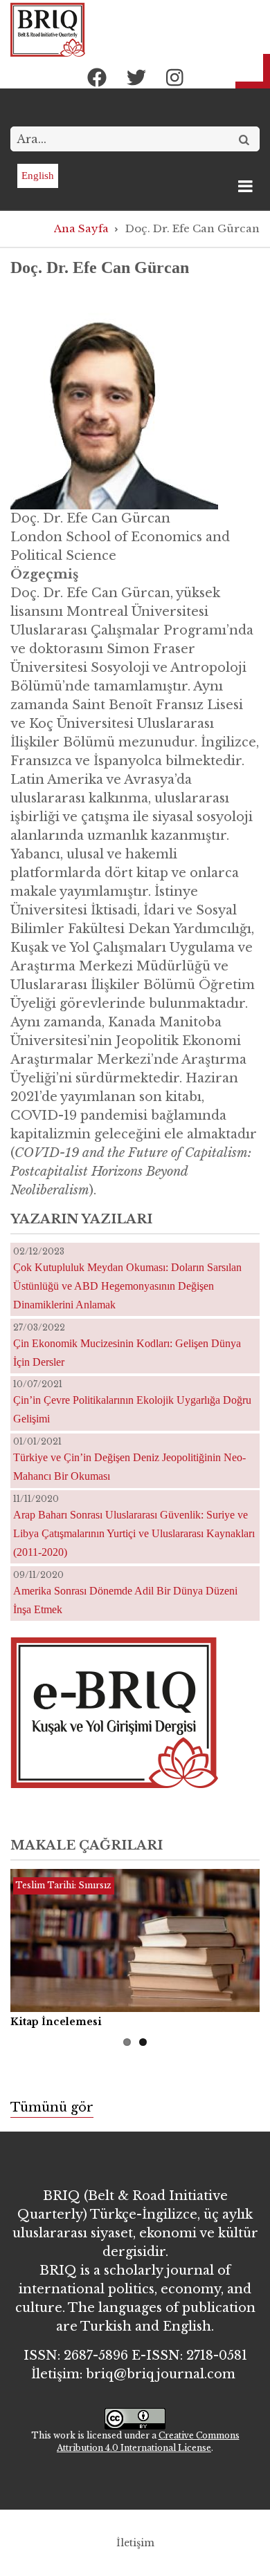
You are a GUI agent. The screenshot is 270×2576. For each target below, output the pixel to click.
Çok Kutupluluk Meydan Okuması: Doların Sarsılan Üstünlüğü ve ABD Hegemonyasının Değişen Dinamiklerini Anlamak (127, 1286)
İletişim (135, 2543)
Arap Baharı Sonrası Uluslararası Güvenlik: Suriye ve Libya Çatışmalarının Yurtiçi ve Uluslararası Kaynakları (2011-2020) (134, 1533)
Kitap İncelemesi (56, 2022)
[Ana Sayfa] (48, 29)
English (38, 176)
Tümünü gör (52, 2107)
